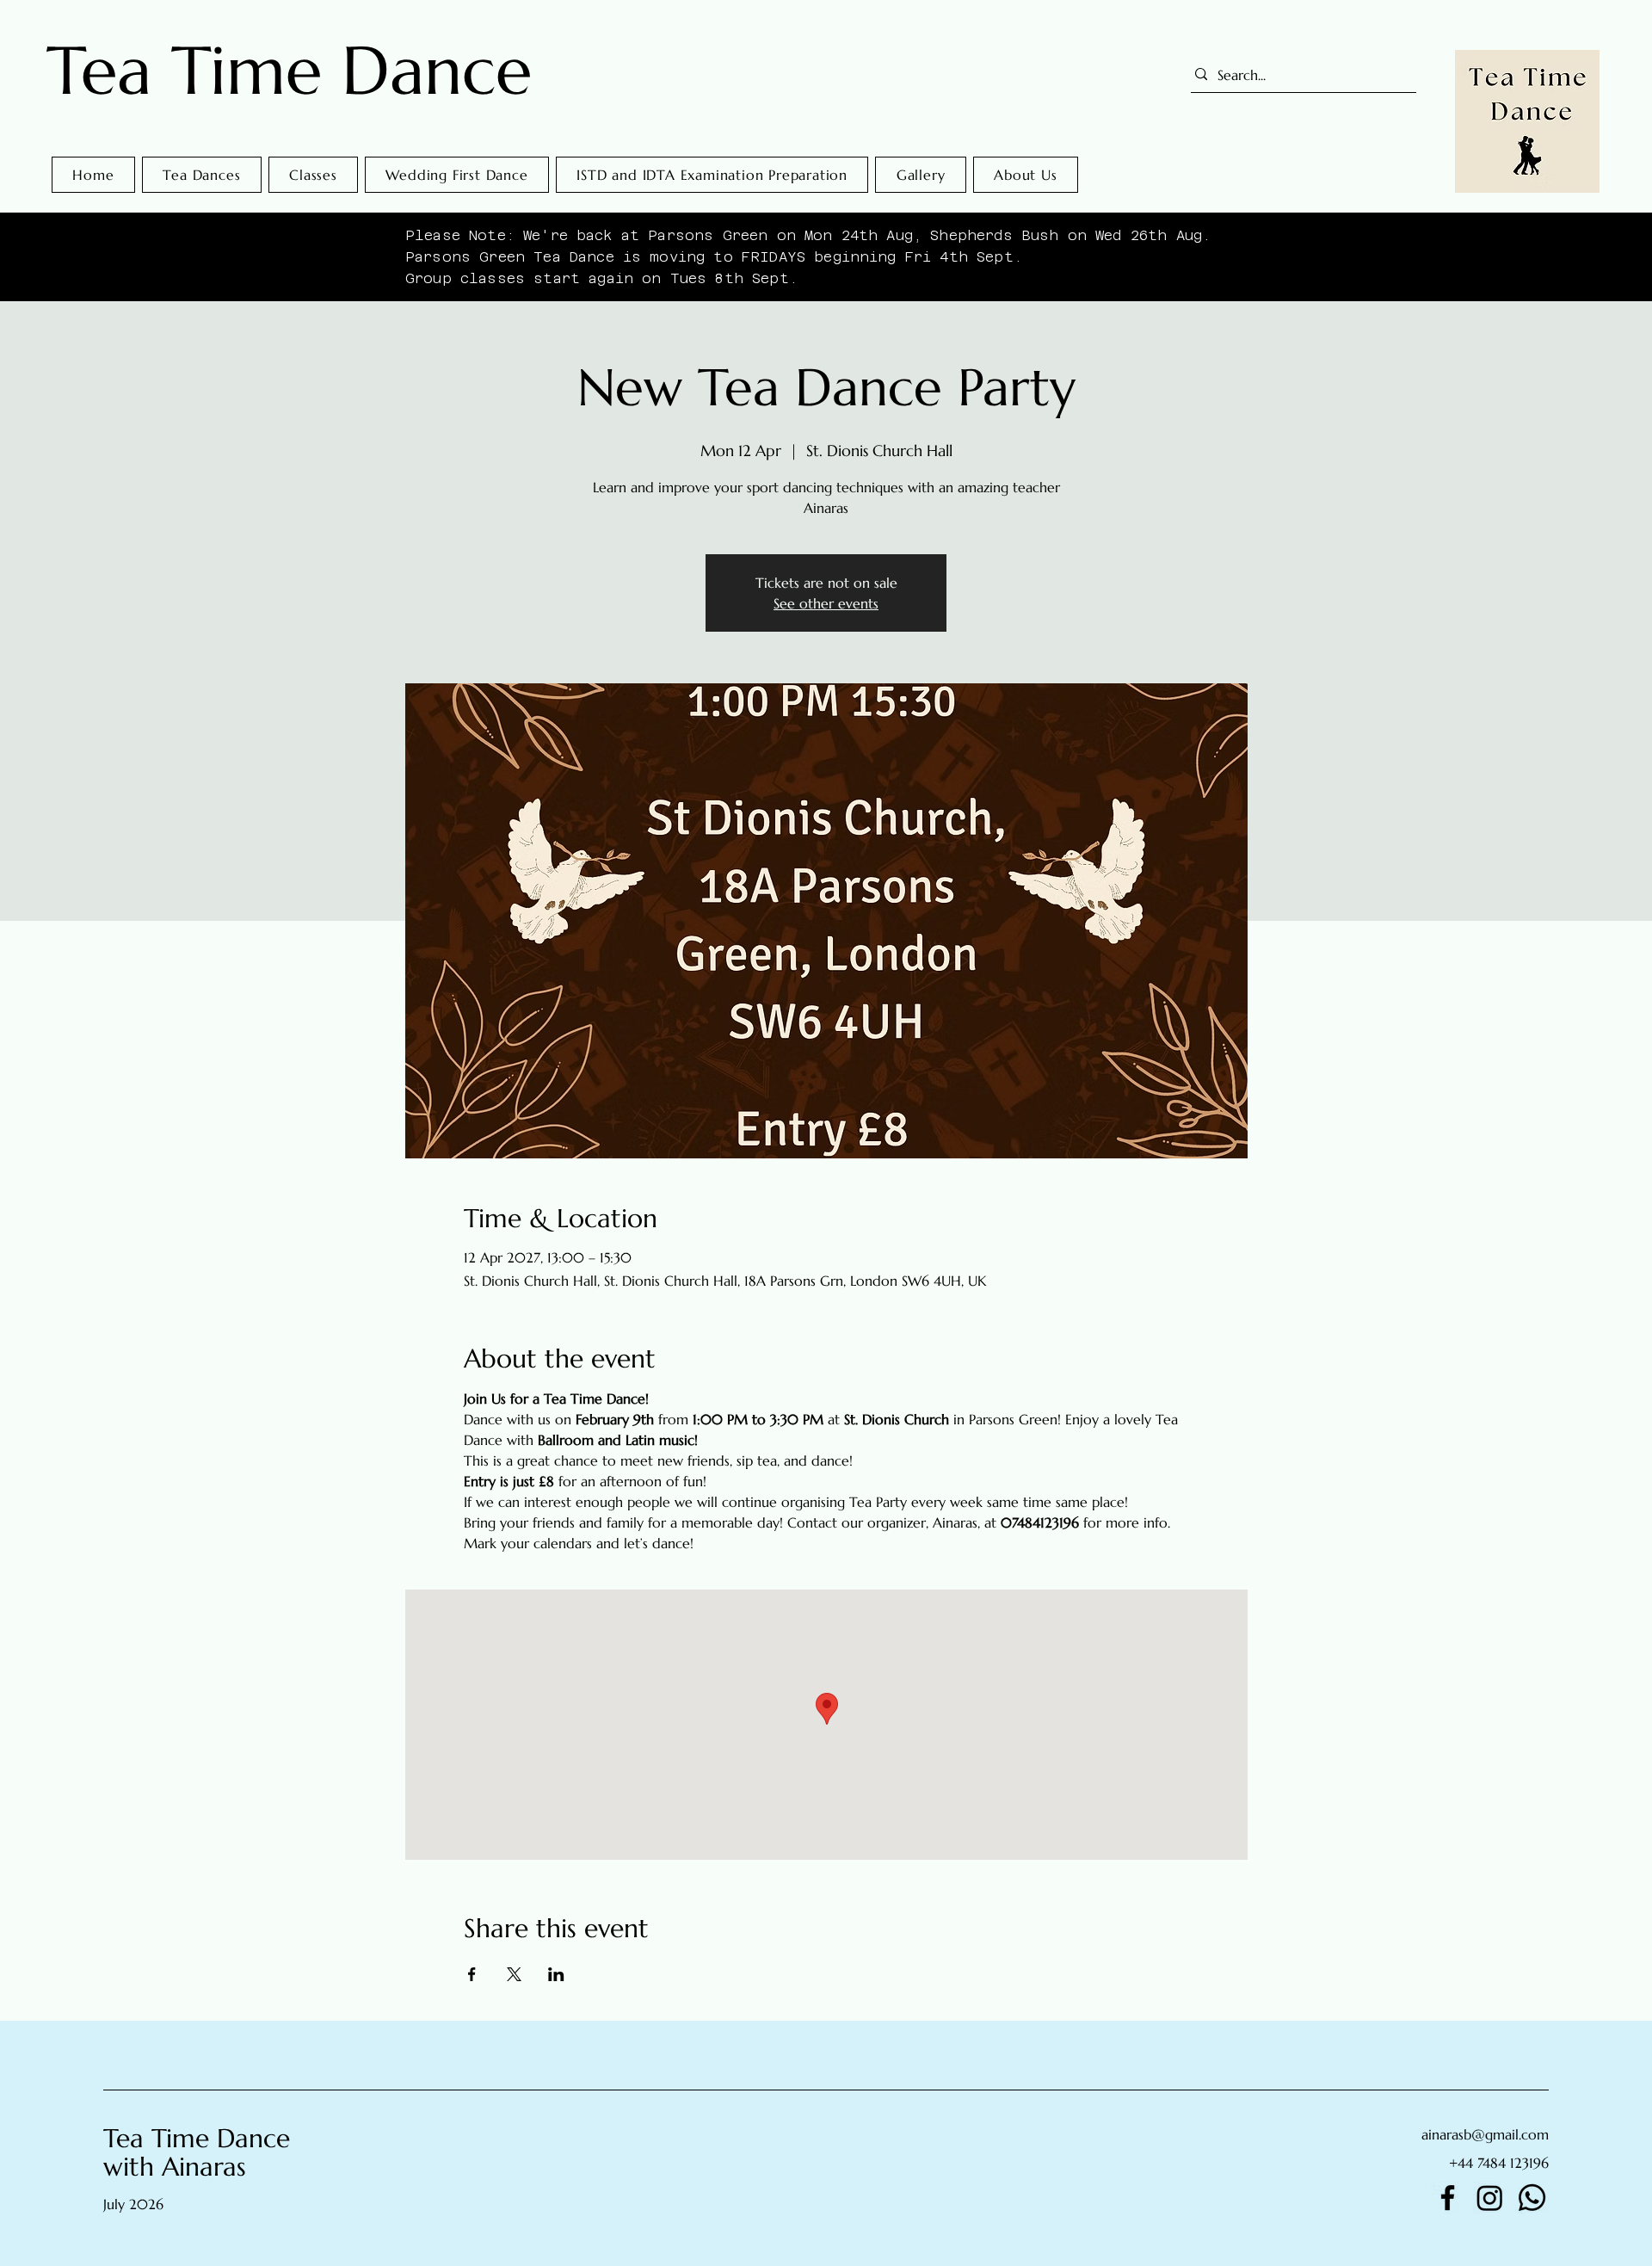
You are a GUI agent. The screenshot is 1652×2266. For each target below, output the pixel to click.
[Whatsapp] (1532, 2198)
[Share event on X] (514, 1974)
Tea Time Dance (289, 71)
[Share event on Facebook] (472, 1974)
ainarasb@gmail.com (1485, 2134)
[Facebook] (1448, 2198)
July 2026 (133, 2204)
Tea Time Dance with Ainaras (197, 2152)
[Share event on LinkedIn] (556, 1974)
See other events (826, 603)
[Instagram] (1490, 2198)
